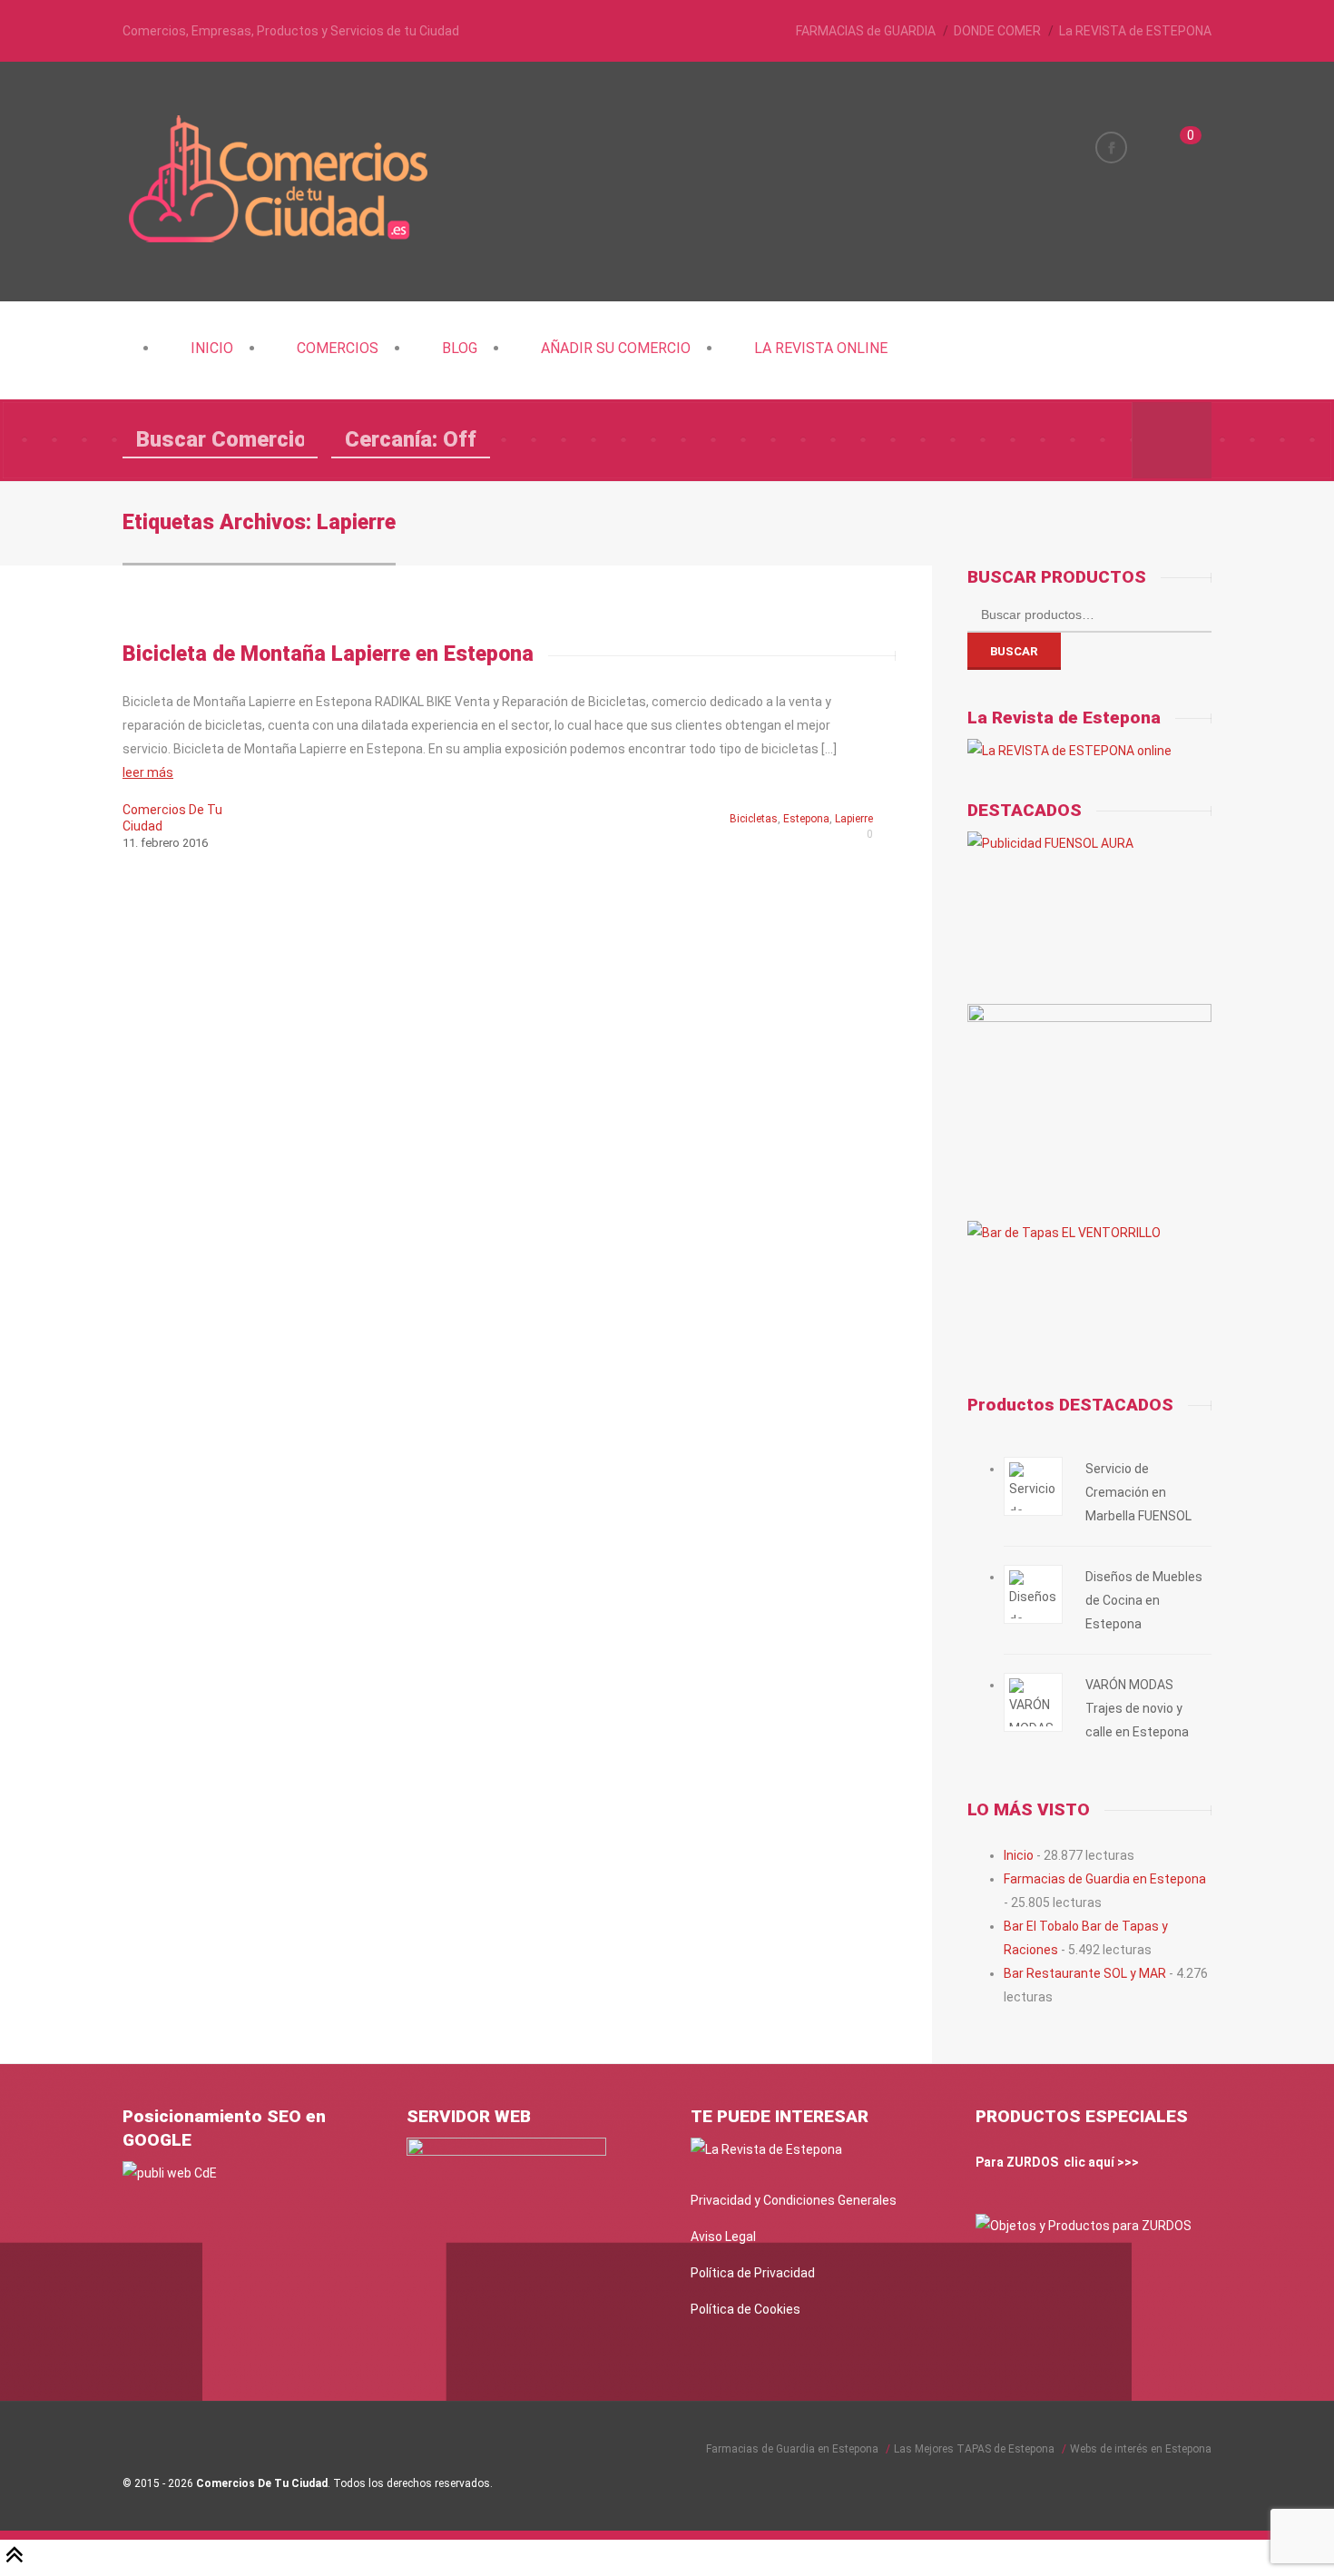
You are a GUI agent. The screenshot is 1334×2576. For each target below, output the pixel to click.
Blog (460, 348)
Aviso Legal (723, 2237)
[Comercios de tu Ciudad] (281, 241)
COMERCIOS (338, 348)
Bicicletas (754, 819)
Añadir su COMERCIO (616, 348)
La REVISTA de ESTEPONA (1135, 31)
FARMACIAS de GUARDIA (866, 31)
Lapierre (854, 819)
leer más (148, 772)
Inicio (212, 348)
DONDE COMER (997, 31)
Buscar (1014, 651)
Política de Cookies (745, 2309)
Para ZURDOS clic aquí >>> (1057, 2162)
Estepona (806, 819)
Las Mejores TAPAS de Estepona (974, 2449)
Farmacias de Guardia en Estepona (1105, 1879)
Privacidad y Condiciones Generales (794, 2200)
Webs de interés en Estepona (1141, 2449)
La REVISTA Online (821, 348)
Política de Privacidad (753, 2273)
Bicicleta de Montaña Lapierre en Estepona (328, 654)
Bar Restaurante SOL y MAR (1085, 1973)
